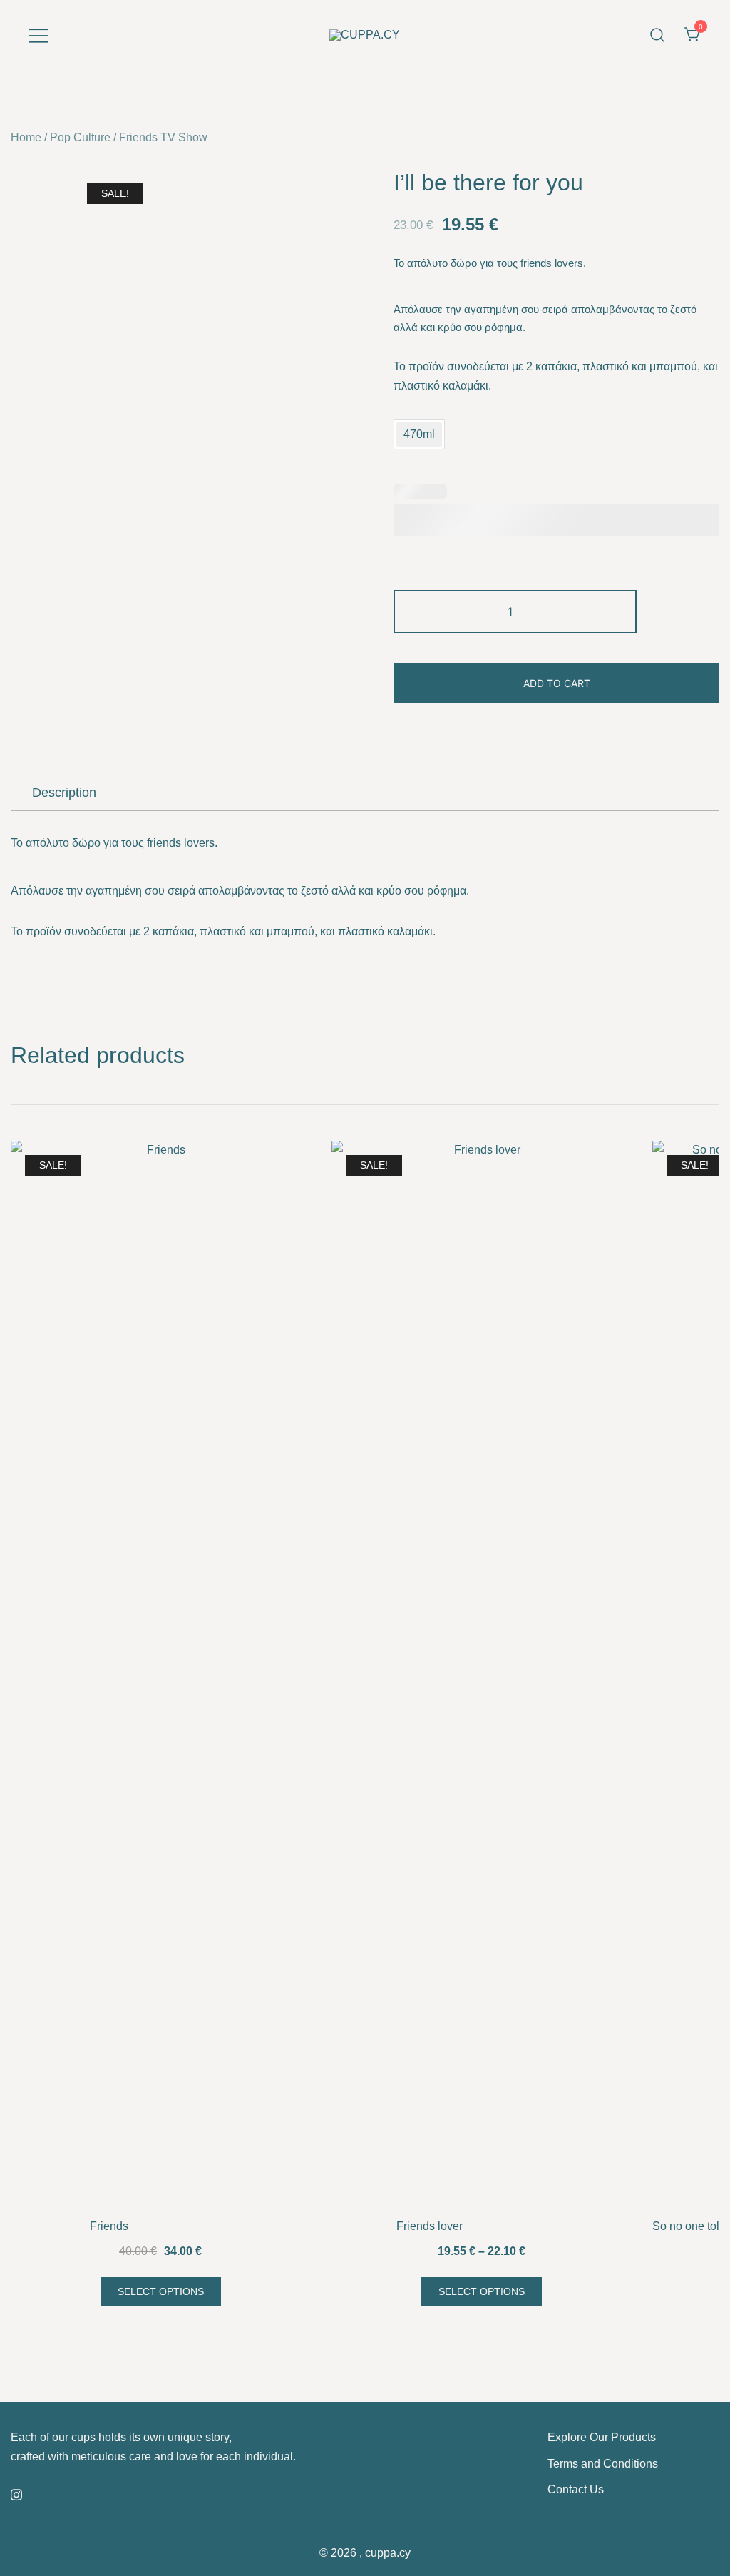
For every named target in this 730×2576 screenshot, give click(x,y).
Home (26, 137)
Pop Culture (80, 137)
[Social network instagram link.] (16, 2493)
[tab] (64, 793)
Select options (161, 2291)
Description (64, 793)
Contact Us (576, 2489)
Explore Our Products (602, 2437)
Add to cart (557, 683)
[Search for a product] (658, 35)
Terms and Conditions (603, 2464)
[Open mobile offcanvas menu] (38, 35)
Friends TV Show (163, 137)
